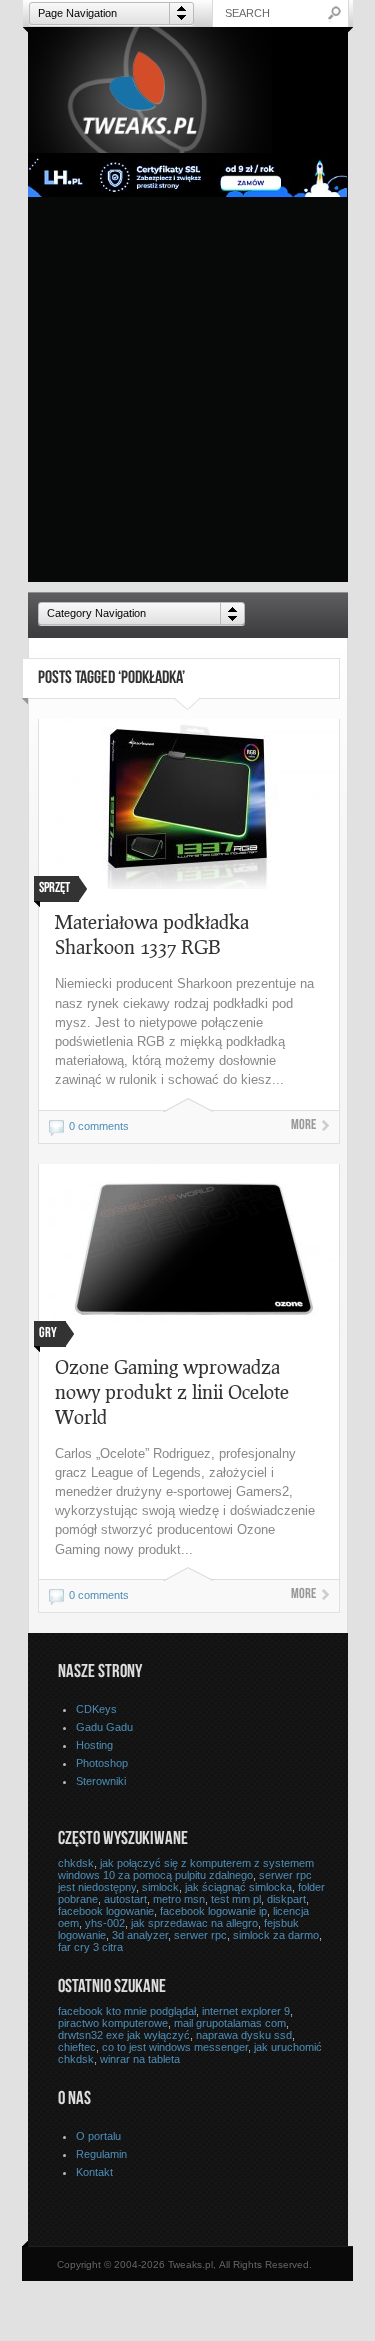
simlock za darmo (276, 1935)
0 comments (99, 1126)
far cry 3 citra (90, 1947)
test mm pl (236, 1899)
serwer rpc (200, 1935)
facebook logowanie (106, 1911)
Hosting (94, 1745)
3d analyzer (140, 1935)
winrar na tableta (140, 2059)
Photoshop (102, 1763)
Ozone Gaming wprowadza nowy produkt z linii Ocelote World (172, 1391)
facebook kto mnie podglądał (127, 2011)
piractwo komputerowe (113, 2023)
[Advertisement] (187, 394)
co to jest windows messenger (175, 2047)
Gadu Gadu (104, 1727)
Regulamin (101, 2154)
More (303, 1126)
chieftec (77, 2047)
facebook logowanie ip (213, 1911)
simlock (160, 1887)
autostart (125, 1899)
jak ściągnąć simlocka (238, 1887)
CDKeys (96, 1709)
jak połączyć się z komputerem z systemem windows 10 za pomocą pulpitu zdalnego (186, 1869)
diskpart (286, 1899)
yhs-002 (105, 1923)
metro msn (179, 1899)
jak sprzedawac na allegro (194, 1923)
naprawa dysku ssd (244, 2035)
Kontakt (94, 2172)
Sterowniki (101, 1781)
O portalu (98, 2136)
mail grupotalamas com (230, 2023)
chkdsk (76, 1863)
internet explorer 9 (246, 2011)
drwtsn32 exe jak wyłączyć (124, 2035)
